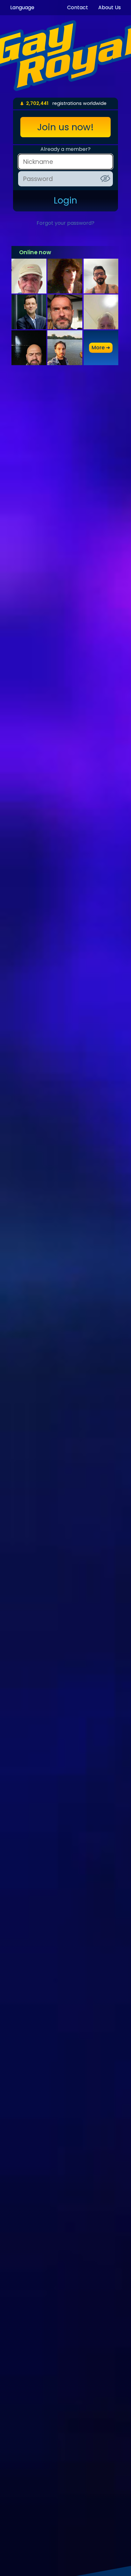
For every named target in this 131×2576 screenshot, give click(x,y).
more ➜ (101, 348)
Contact (78, 7)
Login (65, 200)
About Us (110, 7)
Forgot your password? (65, 223)
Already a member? (65, 149)
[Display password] (105, 178)
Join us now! (65, 127)
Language (22, 7)
